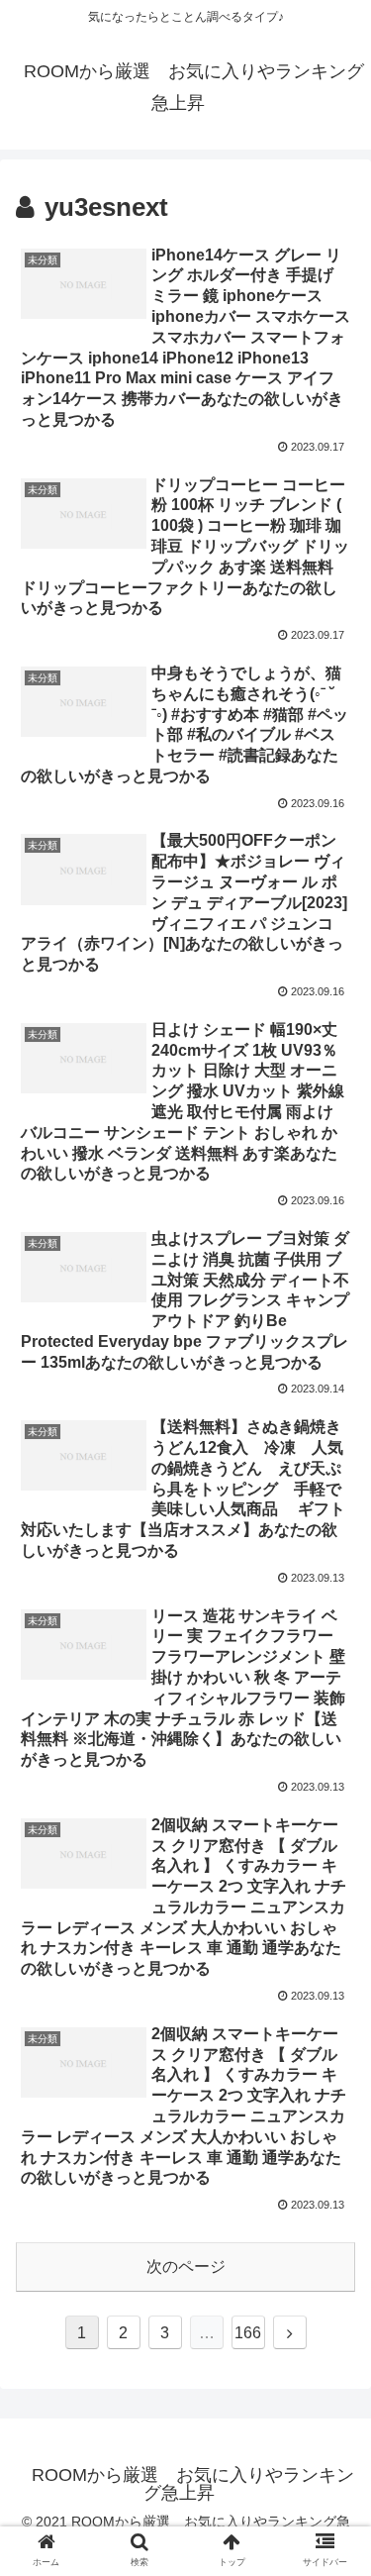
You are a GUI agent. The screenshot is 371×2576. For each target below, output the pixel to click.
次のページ (186, 2267)
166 (248, 2333)
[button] (332, 1952)
